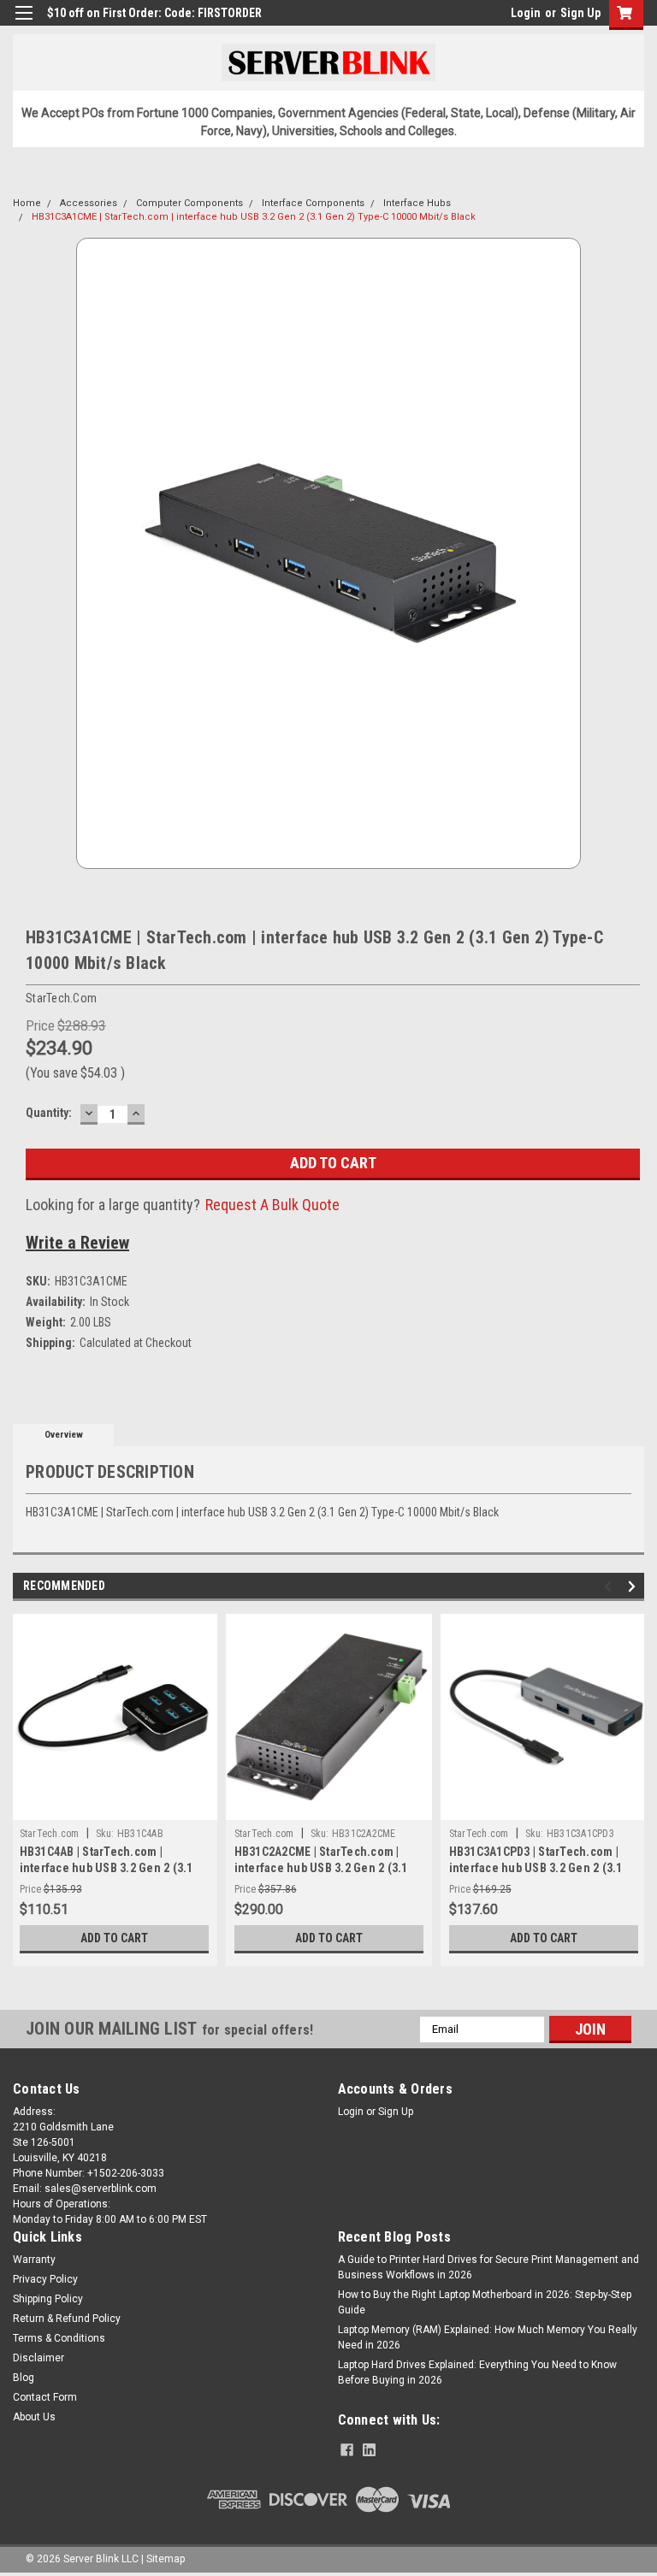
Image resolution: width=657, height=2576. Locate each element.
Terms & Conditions (59, 2338)
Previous (610, 1586)
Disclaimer (38, 2358)
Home (27, 203)
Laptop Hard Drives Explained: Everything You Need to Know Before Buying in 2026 (477, 2372)
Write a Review (77, 1243)
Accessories (89, 203)
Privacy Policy (45, 2279)
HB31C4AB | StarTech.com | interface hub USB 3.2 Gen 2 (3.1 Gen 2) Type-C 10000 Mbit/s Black (108, 1868)
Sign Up (580, 13)
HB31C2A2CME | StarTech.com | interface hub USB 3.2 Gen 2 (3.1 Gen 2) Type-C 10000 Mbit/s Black (323, 1868)
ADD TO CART (114, 1938)
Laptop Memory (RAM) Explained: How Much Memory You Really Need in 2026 (488, 2337)
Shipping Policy (48, 2299)
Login (526, 13)
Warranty (34, 2260)
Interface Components (313, 203)
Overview (64, 1435)
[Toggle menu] (24, 24)
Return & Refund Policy (67, 2319)
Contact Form (45, 2397)
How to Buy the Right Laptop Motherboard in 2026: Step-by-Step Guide (485, 2302)
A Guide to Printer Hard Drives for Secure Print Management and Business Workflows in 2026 (488, 2267)
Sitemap (166, 2559)
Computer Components (189, 203)
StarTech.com (50, 1834)
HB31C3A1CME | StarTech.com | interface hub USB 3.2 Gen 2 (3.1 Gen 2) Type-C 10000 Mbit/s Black (254, 217)
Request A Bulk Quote (272, 1205)
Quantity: (49, 1113)
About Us (34, 2417)
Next (634, 1586)
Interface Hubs (417, 203)
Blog (24, 2378)
